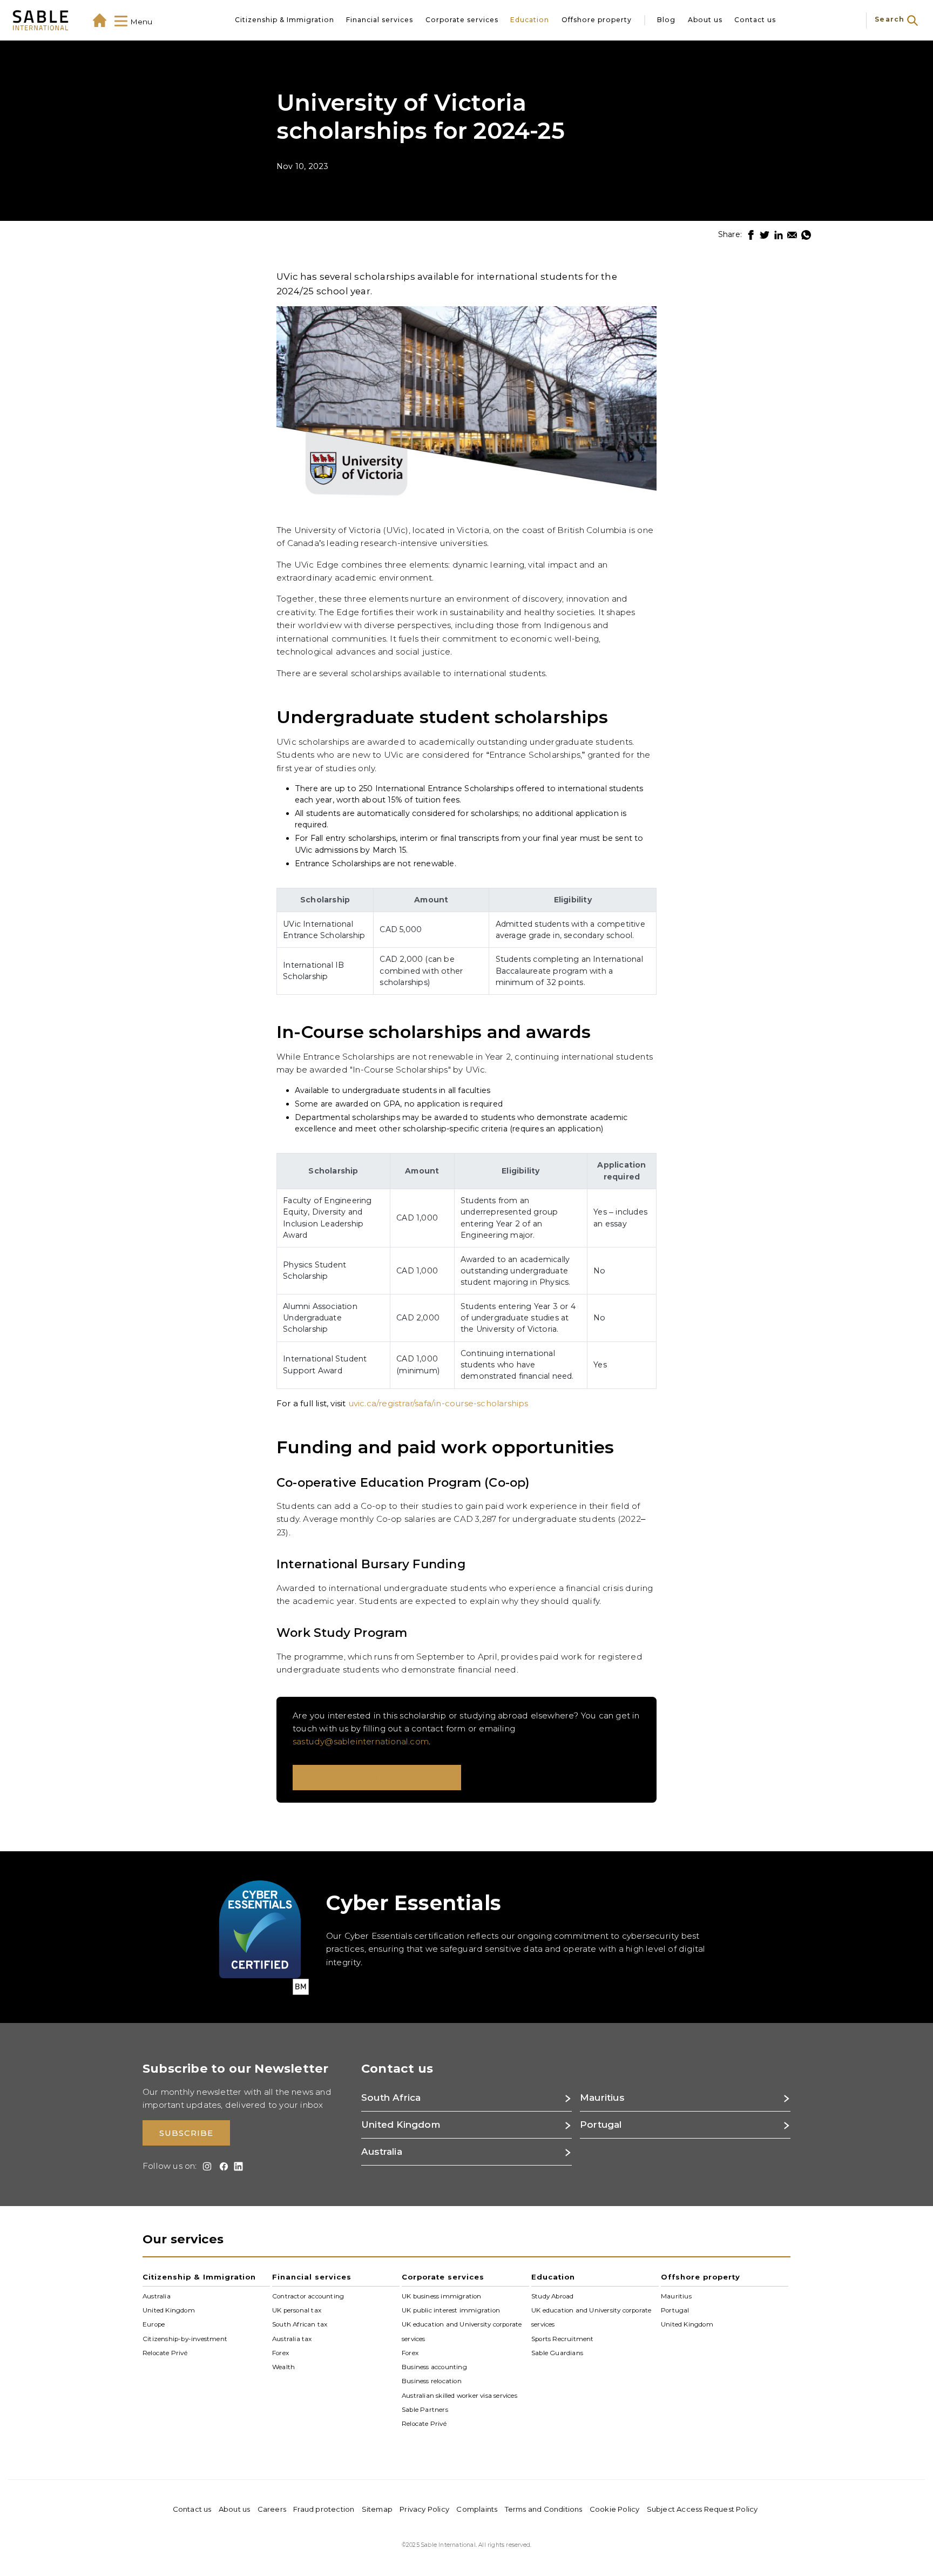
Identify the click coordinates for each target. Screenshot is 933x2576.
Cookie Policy (615, 2509)
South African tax (300, 2324)
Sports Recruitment (563, 2338)
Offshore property (597, 20)
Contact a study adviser (377, 1778)
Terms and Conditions (544, 2509)
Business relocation (432, 2381)
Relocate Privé (165, 2353)
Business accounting (434, 2367)
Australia (157, 2296)
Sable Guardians (557, 2353)
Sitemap (377, 2509)
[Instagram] (205, 2166)
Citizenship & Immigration (285, 20)
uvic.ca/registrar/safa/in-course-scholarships (438, 1403)
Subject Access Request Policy (702, 2509)
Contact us (755, 20)
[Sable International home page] (40, 20)
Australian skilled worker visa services (459, 2396)
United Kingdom (169, 2310)
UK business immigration (442, 2296)
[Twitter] (765, 235)
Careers (272, 2509)
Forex (280, 2353)
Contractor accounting (308, 2296)
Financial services (380, 20)
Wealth (283, 2367)
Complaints (477, 2509)
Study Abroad (552, 2296)
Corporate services (462, 20)
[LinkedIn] (779, 235)
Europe (154, 2324)
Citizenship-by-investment (185, 2338)
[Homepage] (100, 20)
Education (530, 20)
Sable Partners (425, 2410)
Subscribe (186, 2133)
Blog (666, 20)
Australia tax (292, 2338)
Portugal (675, 2310)
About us (705, 20)
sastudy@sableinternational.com (361, 1741)
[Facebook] (751, 235)
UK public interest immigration (451, 2310)
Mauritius (676, 2296)
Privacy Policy (424, 2509)
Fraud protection (324, 2509)
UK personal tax (297, 2310)
